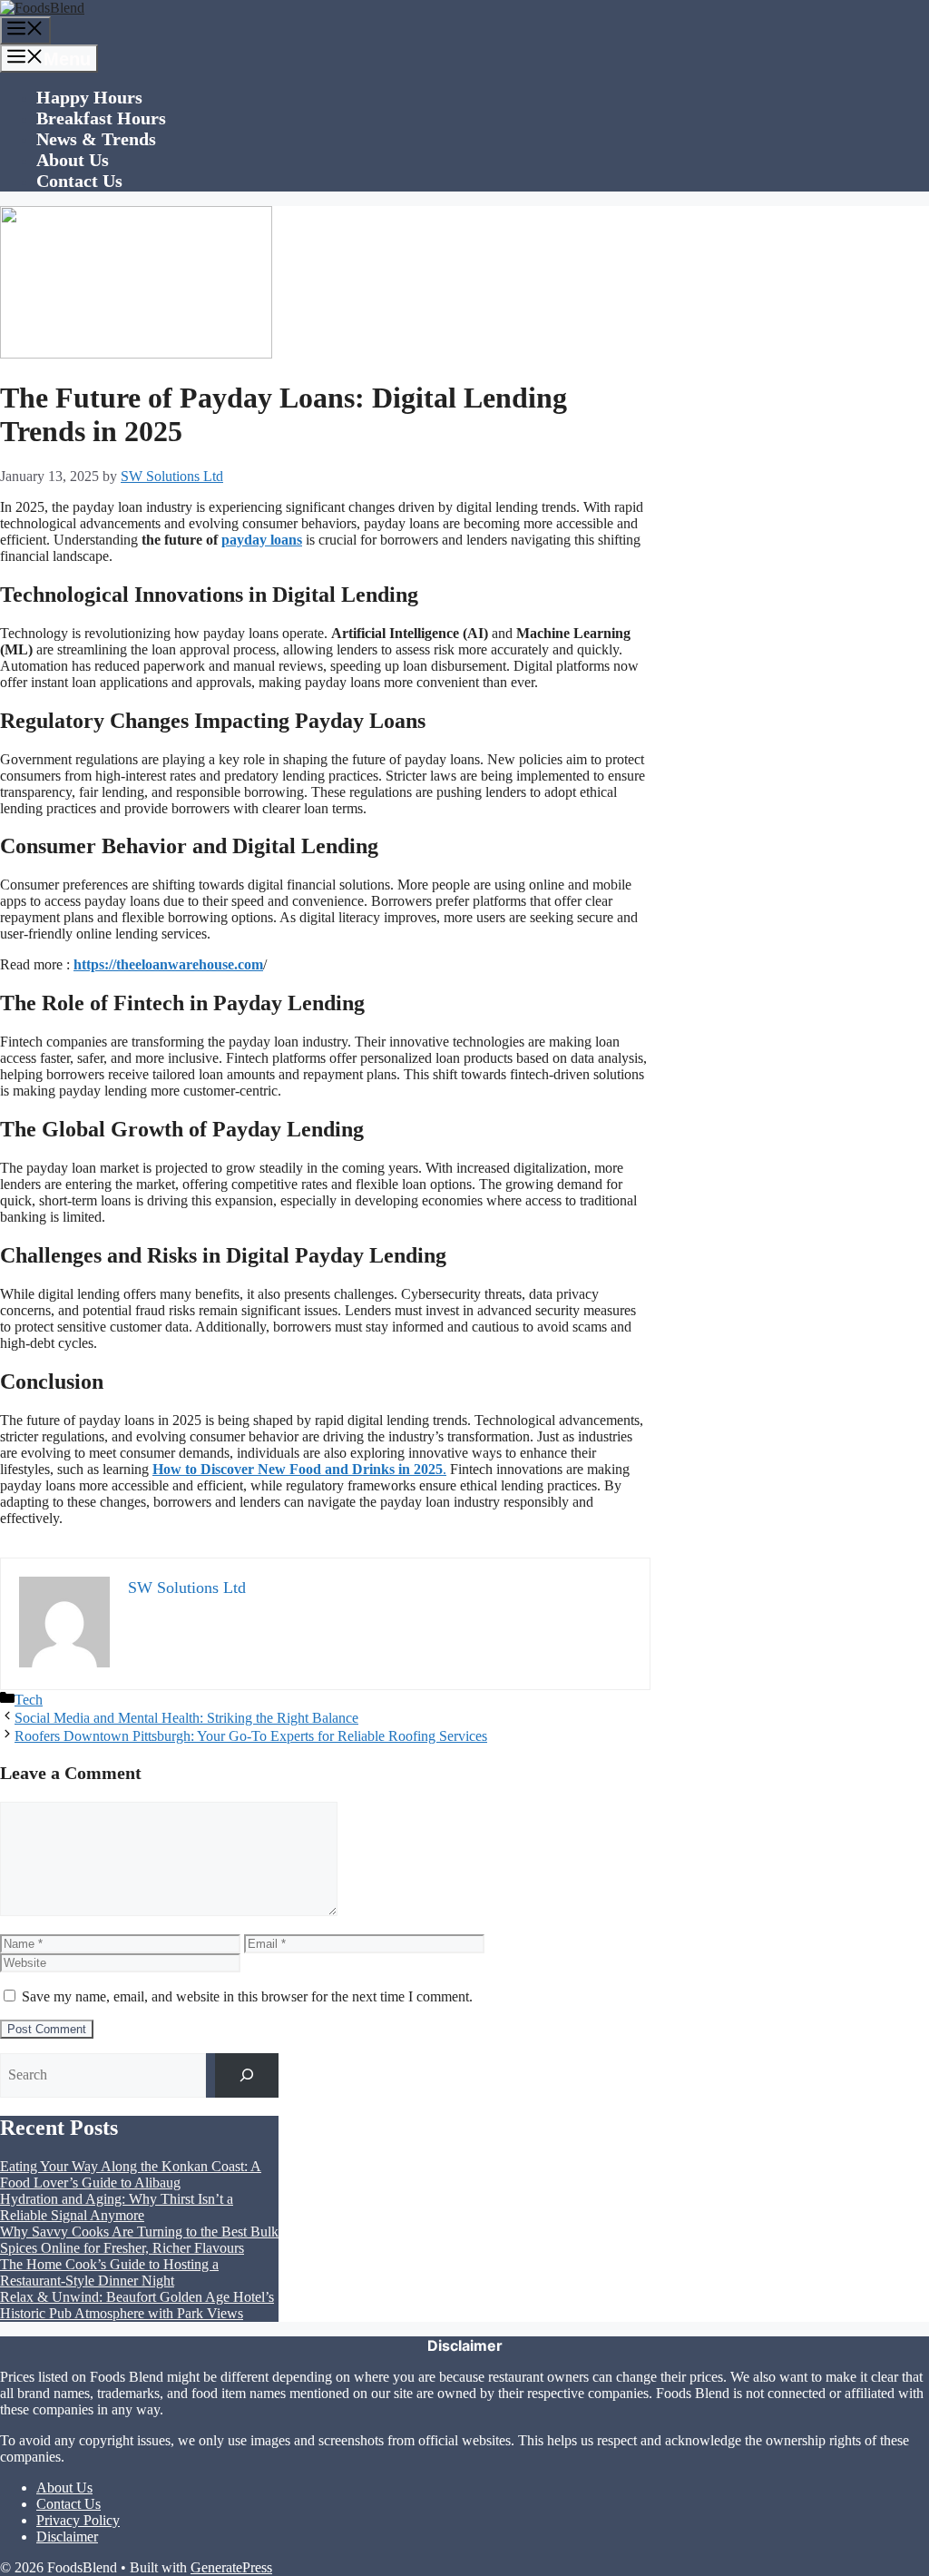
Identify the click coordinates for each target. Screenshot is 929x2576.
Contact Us (79, 181)
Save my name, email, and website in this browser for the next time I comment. (247, 1996)
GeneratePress (231, 2567)
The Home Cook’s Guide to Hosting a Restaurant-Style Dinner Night (109, 2272)
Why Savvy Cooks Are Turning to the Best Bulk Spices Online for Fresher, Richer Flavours (139, 2240)
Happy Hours (89, 97)
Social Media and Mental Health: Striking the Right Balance (186, 1718)
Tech (29, 1700)
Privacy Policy (78, 2520)
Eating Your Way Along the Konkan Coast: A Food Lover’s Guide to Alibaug (131, 2174)
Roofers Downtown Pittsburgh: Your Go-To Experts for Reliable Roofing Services (251, 1736)
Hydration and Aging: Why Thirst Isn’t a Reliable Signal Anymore (117, 2207)
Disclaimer (67, 2537)
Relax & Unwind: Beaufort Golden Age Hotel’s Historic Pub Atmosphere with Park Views (137, 2305)
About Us (73, 160)
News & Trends (96, 139)
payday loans (262, 540)
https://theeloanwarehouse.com (168, 964)
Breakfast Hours (101, 118)
